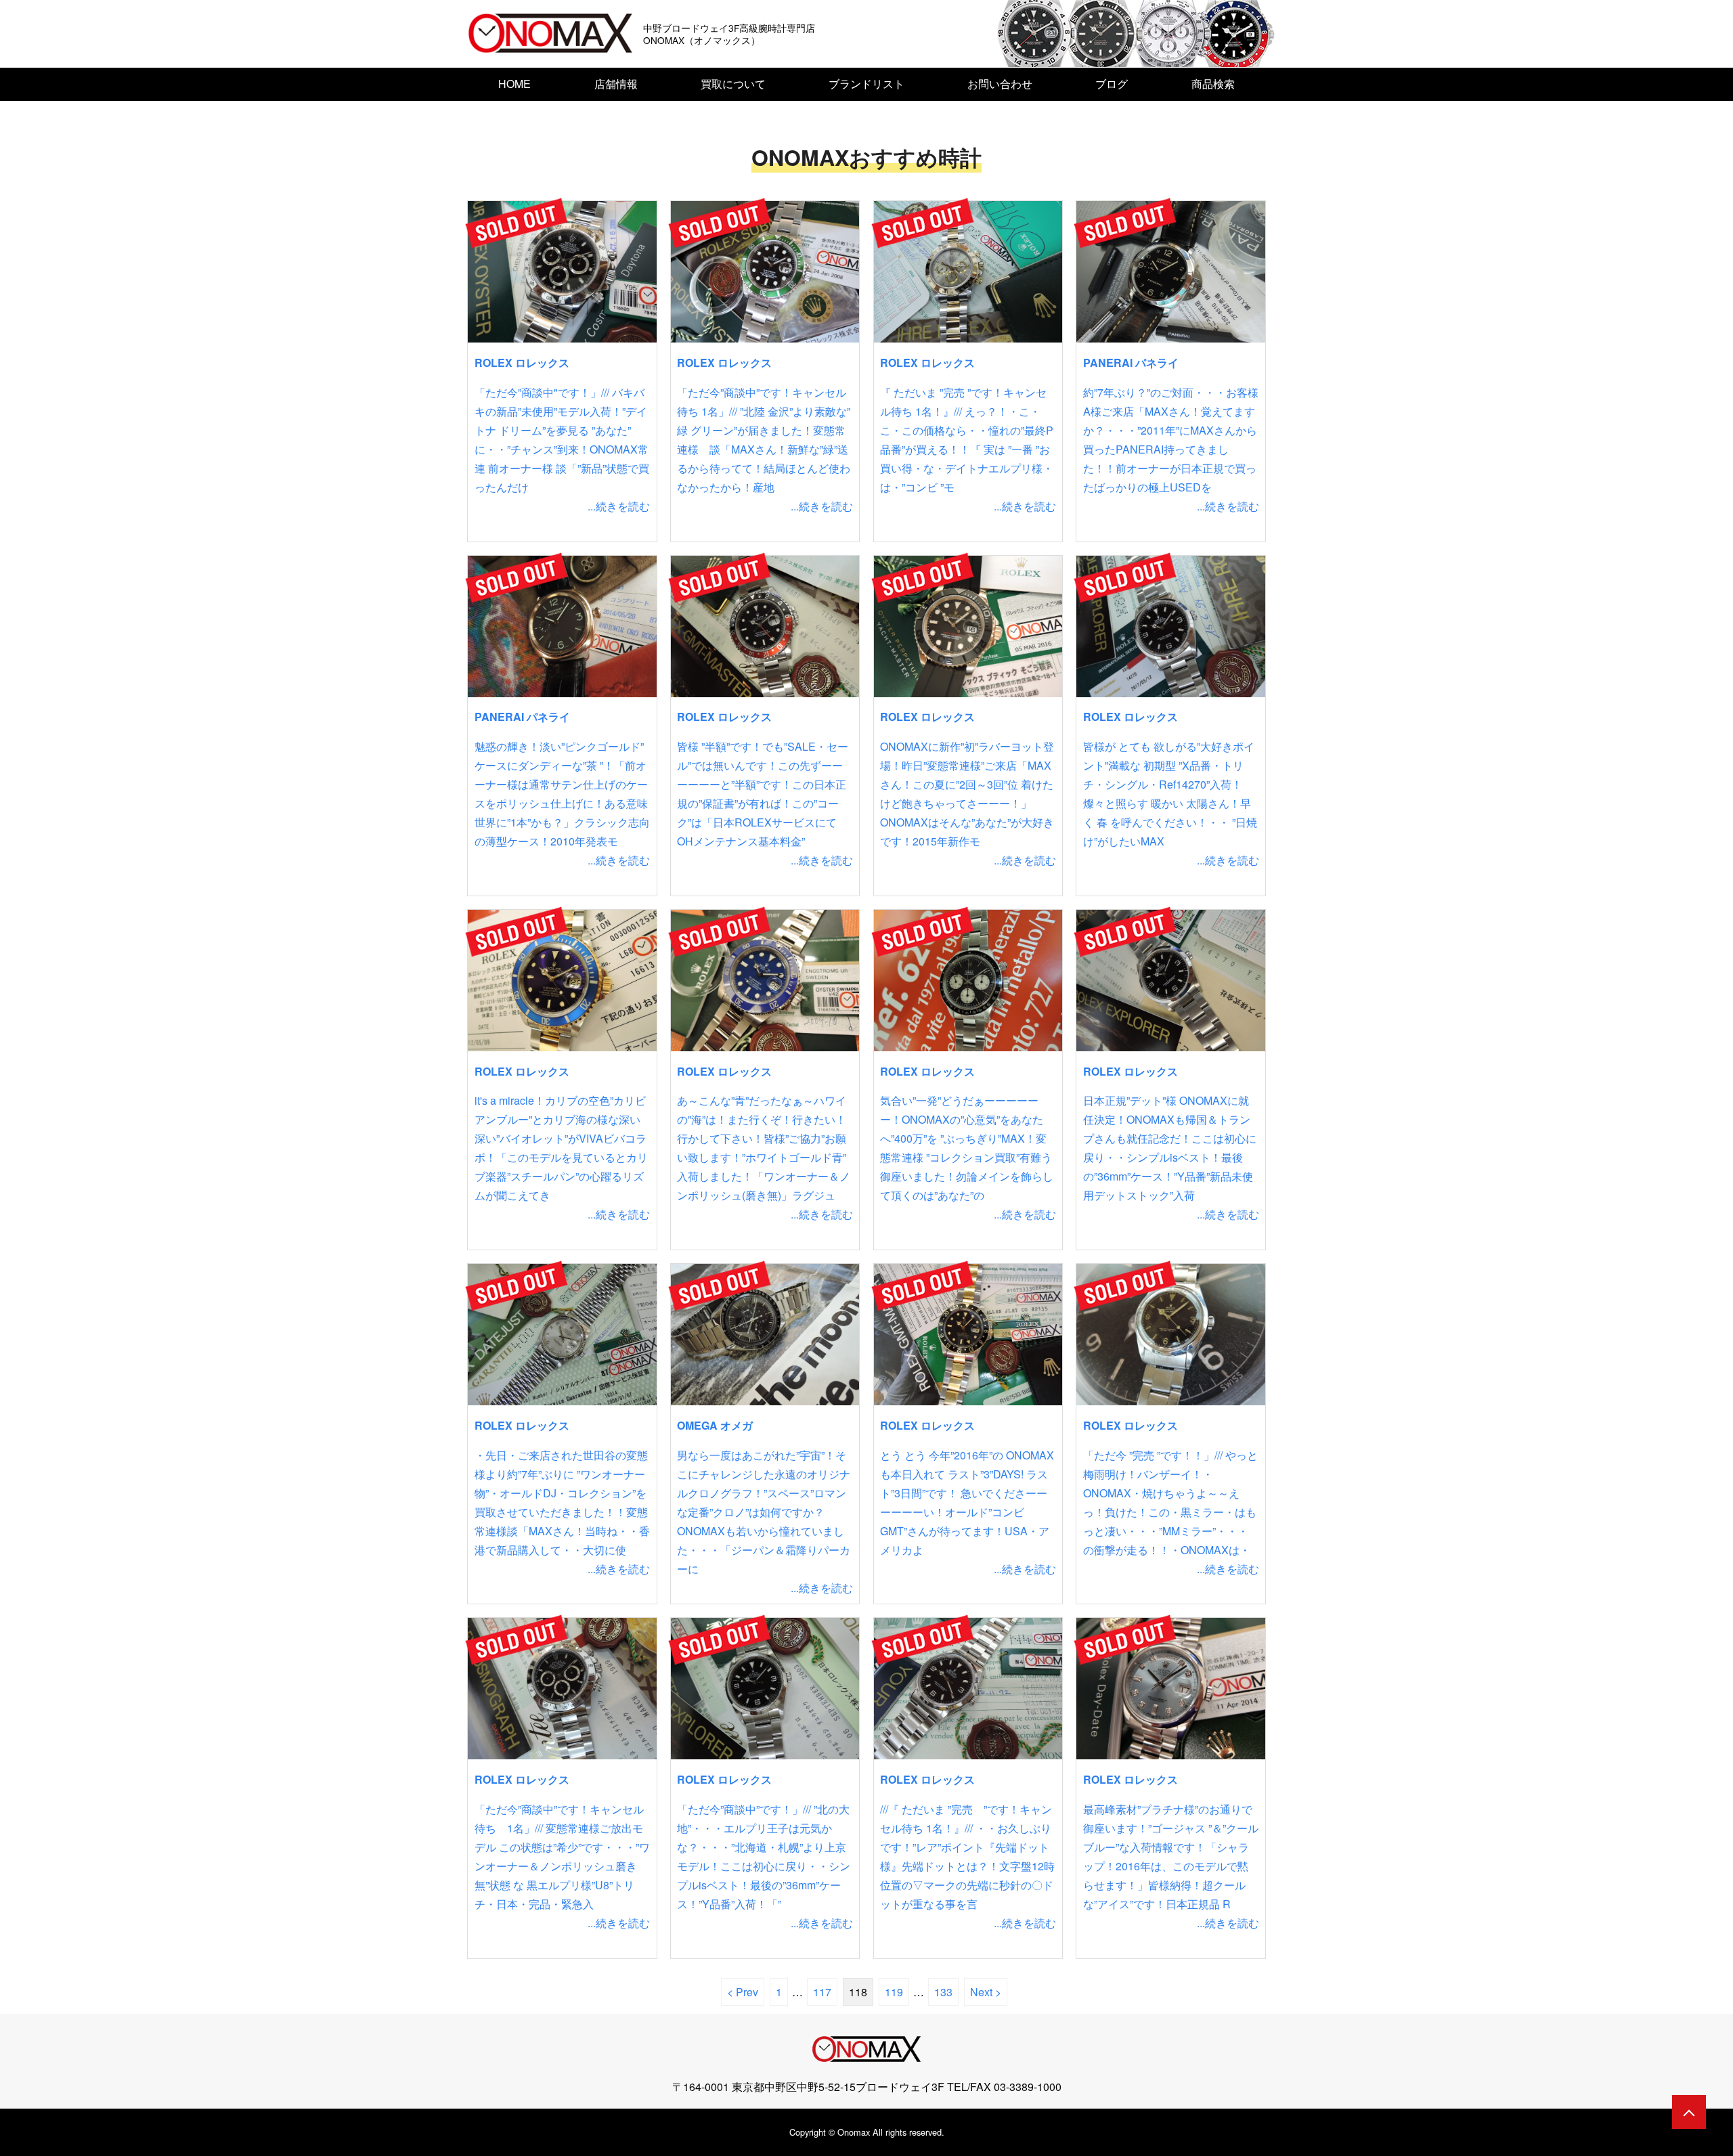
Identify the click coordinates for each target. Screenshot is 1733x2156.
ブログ (1112, 84)
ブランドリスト (866, 84)
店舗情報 (616, 84)
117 (822, 1992)
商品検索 (1213, 84)
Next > (986, 1992)
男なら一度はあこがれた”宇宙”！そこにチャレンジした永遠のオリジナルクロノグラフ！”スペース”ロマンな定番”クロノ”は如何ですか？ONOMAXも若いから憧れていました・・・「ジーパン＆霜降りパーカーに (764, 1512)
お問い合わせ (1000, 84)
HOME (514, 84)
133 (943, 1992)
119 (894, 1992)
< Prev (743, 1992)
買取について (733, 84)
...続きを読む (619, 506)
